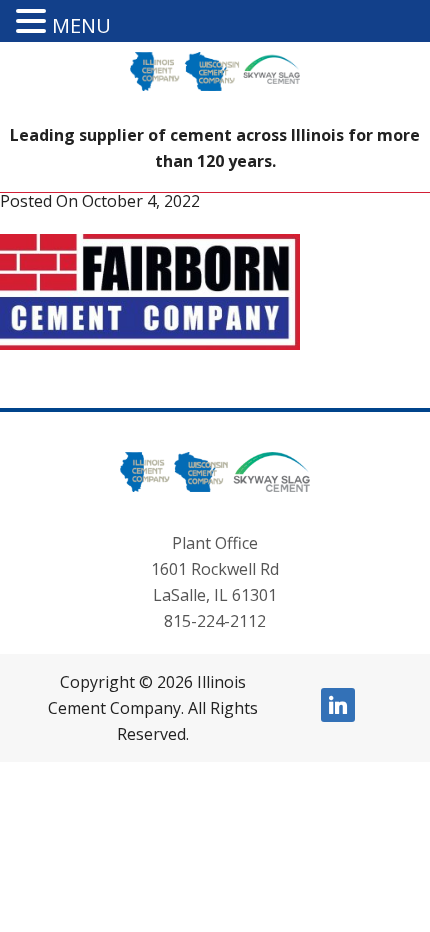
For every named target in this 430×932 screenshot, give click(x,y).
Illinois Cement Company (215, 87)
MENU (81, 25)
